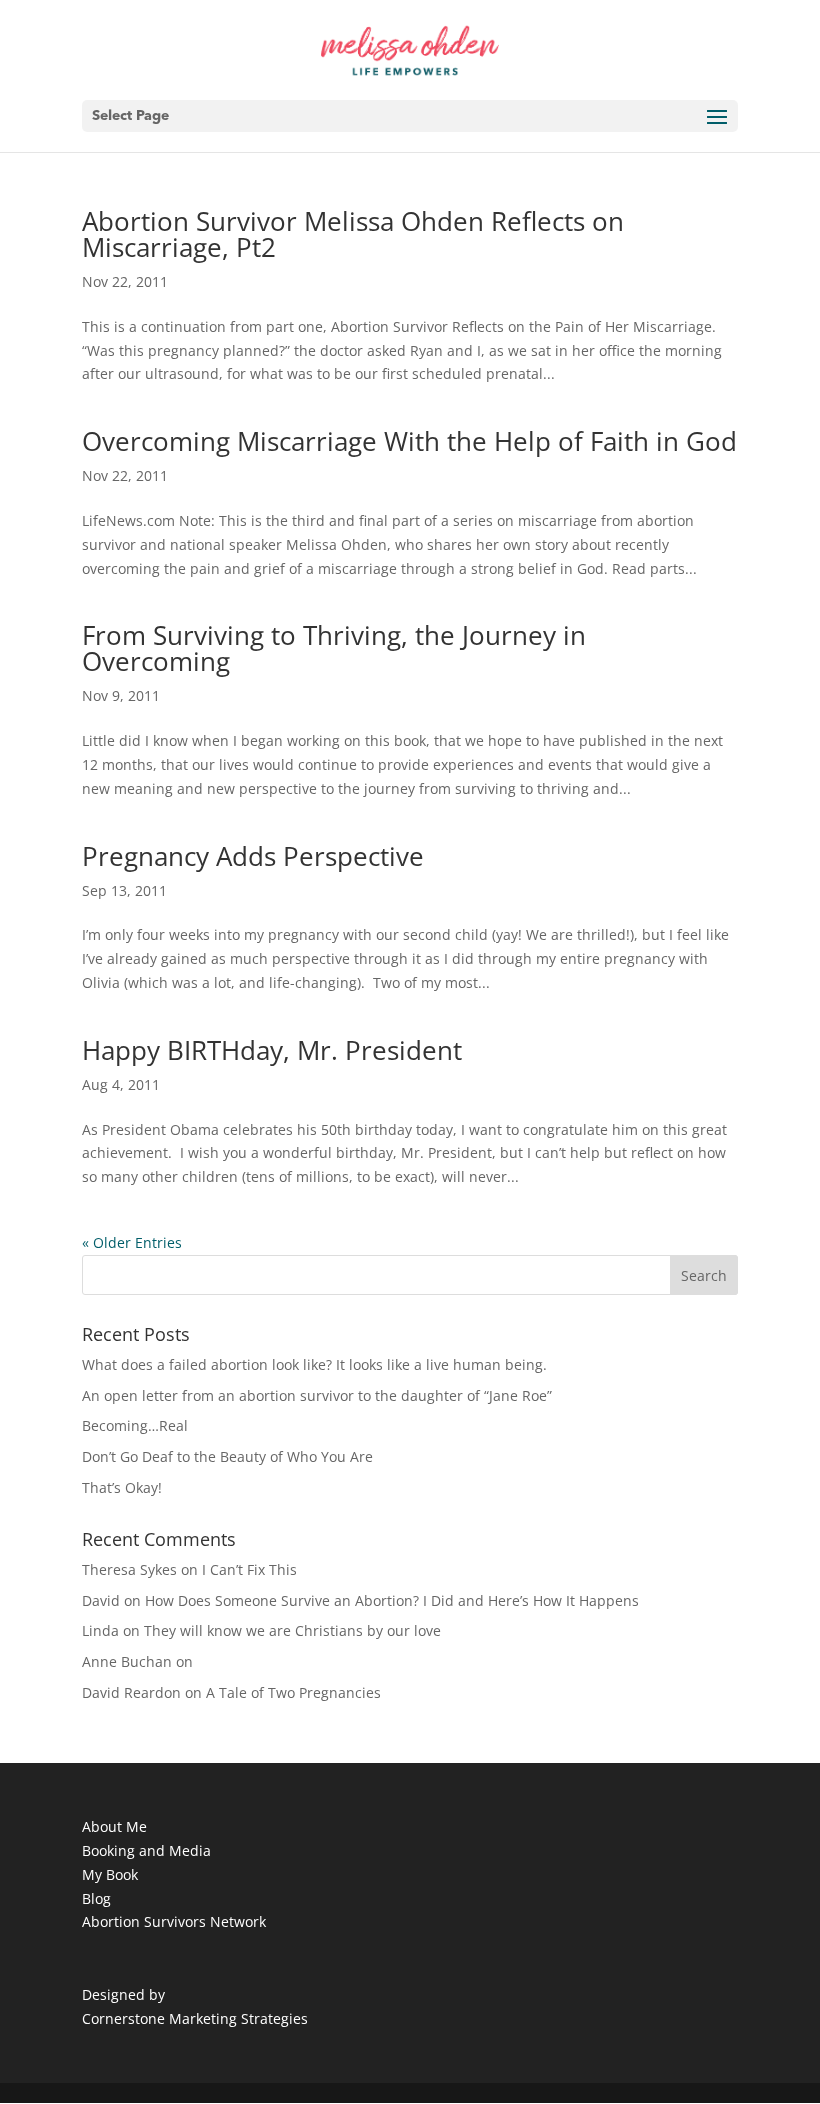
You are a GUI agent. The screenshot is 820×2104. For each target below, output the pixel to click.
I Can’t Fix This (249, 1569)
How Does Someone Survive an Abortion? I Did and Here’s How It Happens (392, 1600)
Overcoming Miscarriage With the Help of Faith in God (409, 441)
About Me (114, 1826)
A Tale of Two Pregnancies (293, 1692)
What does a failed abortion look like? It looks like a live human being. (314, 1364)
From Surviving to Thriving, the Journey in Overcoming (334, 648)
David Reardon (131, 1692)
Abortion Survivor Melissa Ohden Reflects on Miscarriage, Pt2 (353, 234)
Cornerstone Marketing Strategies (195, 2018)
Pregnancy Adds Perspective (253, 856)
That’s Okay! (122, 1487)
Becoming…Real (135, 1425)
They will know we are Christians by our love (292, 1630)
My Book (110, 1874)
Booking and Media (146, 1850)
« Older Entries (132, 1242)
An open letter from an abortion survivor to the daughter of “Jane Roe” (317, 1395)
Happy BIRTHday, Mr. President (272, 1050)
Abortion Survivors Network (174, 1921)
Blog (96, 1898)
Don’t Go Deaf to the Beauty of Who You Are (227, 1456)
